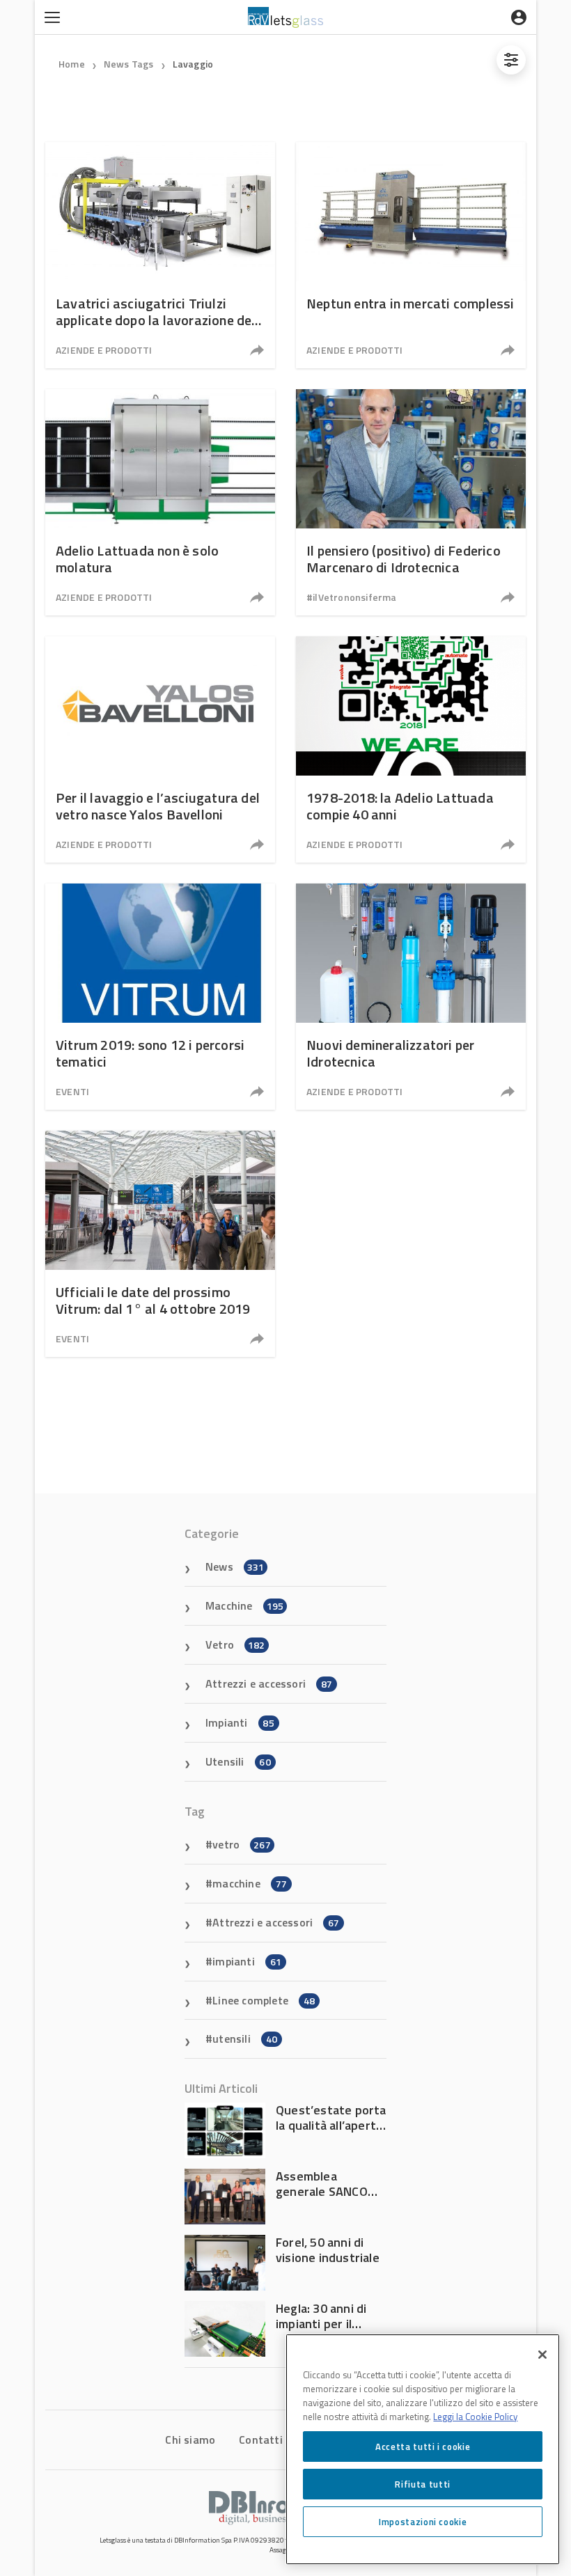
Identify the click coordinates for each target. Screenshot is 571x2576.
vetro (242, 1844)
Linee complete (264, 2000)
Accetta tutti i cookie (423, 2447)
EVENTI (72, 1091)
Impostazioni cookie (423, 2522)
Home (72, 64)
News (235, 1566)
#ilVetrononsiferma (352, 597)
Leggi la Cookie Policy (475, 2417)
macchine (250, 1883)
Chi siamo (190, 2440)
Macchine (244, 1605)
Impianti (240, 1722)
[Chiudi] (542, 2355)
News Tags (129, 64)
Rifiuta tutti (423, 2484)
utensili (245, 2039)
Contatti (261, 2440)
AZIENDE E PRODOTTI (104, 350)
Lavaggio (193, 64)
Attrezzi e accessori (269, 1683)
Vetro (235, 1644)
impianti (247, 1961)
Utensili (238, 1761)
